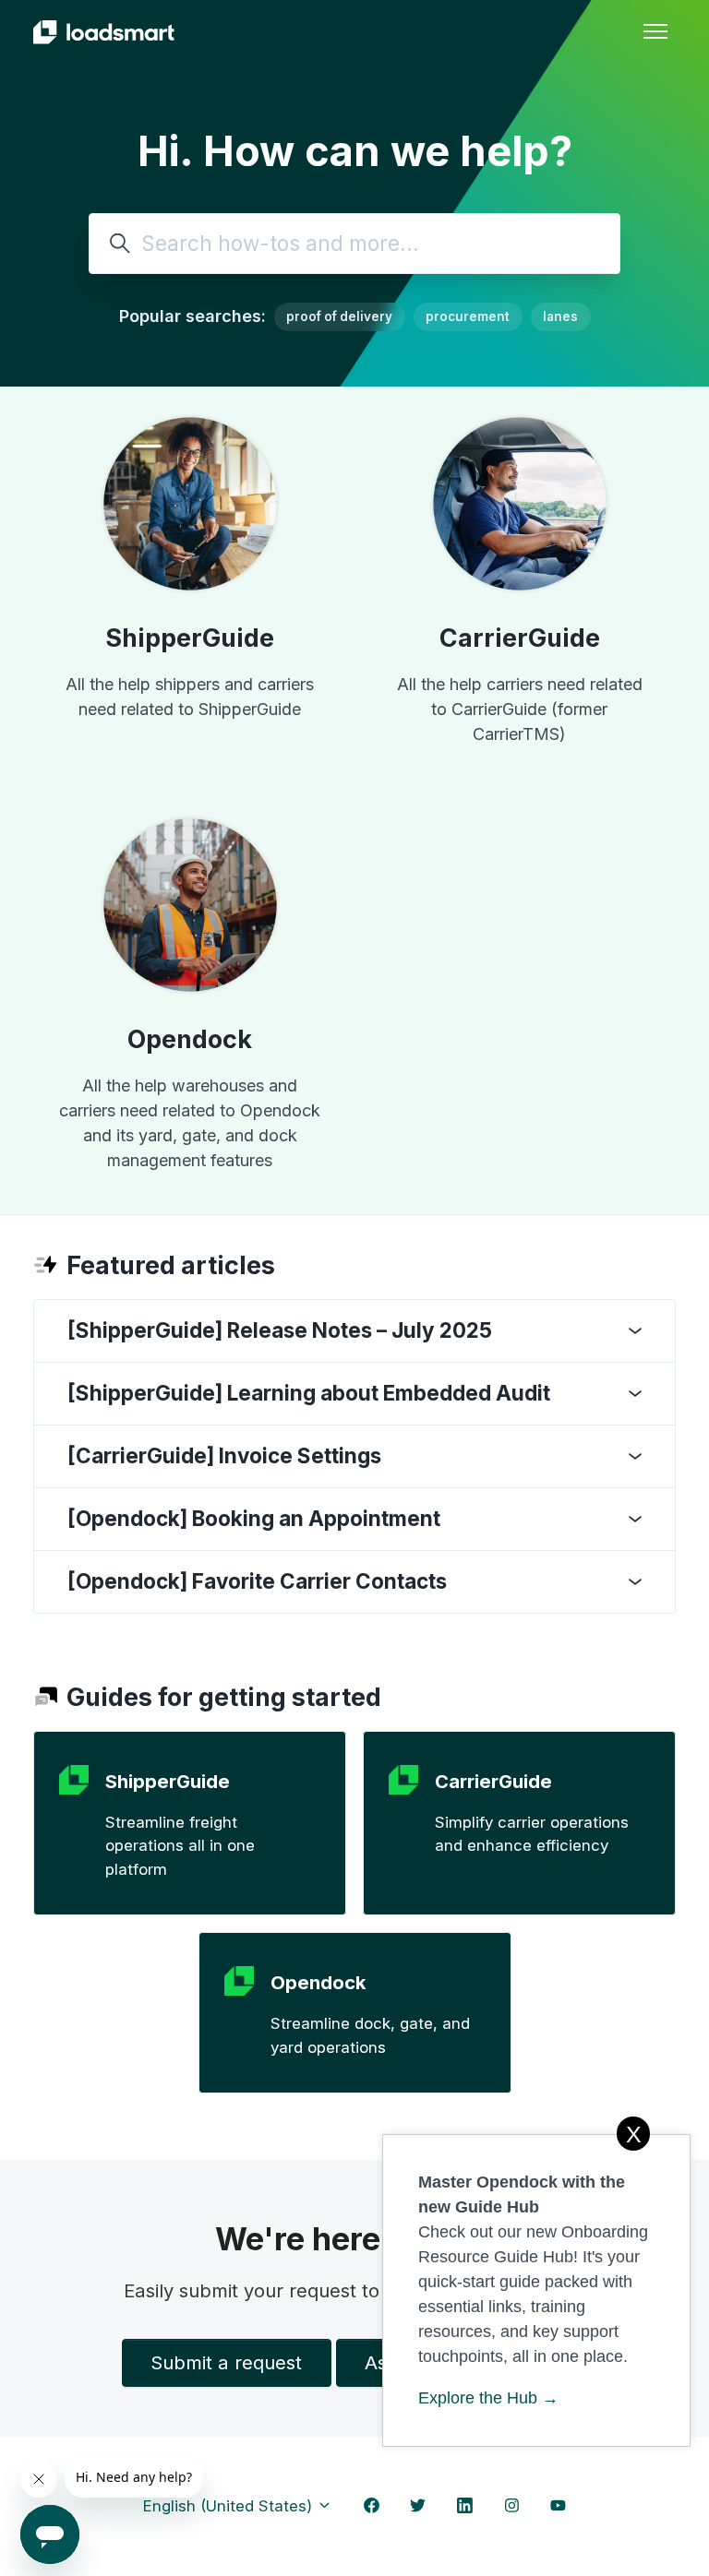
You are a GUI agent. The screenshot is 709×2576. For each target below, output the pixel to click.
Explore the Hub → (488, 2398)
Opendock (190, 1039)
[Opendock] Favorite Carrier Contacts (257, 1581)
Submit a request (226, 2362)
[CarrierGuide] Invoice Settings (224, 1455)
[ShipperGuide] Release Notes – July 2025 (280, 1330)
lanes (560, 316)
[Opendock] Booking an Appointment (254, 1518)
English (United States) (230, 2506)
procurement (468, 316)
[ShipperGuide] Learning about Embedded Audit (309, 1393)
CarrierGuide (520, 638)
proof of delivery (339, 316)
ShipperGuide (190, 638)
